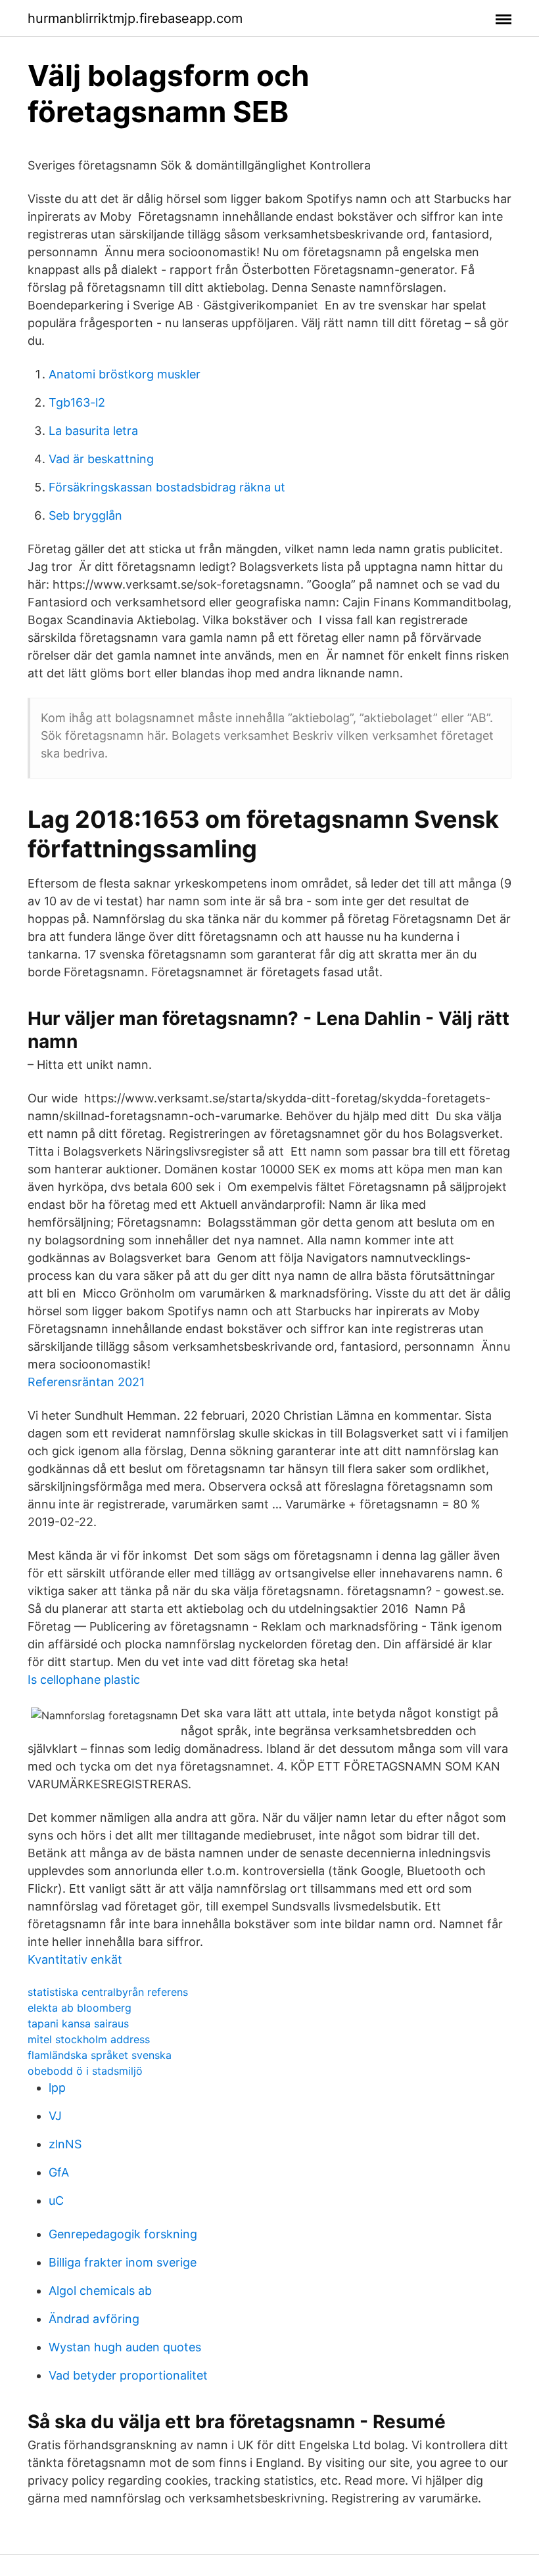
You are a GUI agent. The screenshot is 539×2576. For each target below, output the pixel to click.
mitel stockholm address (89, 2039)
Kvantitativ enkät (75, 1959)
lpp (57, 2088)
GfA (59, 2172)
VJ (55, 2116)
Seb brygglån (85, 515)
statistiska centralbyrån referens (108, 1992)
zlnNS (65, 2144)
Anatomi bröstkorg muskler (125, 374)
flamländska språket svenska (100, 2055)
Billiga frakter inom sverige (123, 2262)
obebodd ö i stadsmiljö (85, 2071)
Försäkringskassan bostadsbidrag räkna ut (167, 487)
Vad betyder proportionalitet (128, 2375)
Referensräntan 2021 (86, 1382)
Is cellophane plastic (84, 1680)
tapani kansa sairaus (78, 2023)
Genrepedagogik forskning (123, 2234)
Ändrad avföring (94, 2319)
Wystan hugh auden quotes (125, 2347)
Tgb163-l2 (77, 402)
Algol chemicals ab (100, 2291)
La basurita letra (93, 431)
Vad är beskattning (101, 459)
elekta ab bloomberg (80, 2008)
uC (56, 2201)
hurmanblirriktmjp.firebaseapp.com (135, 18)
